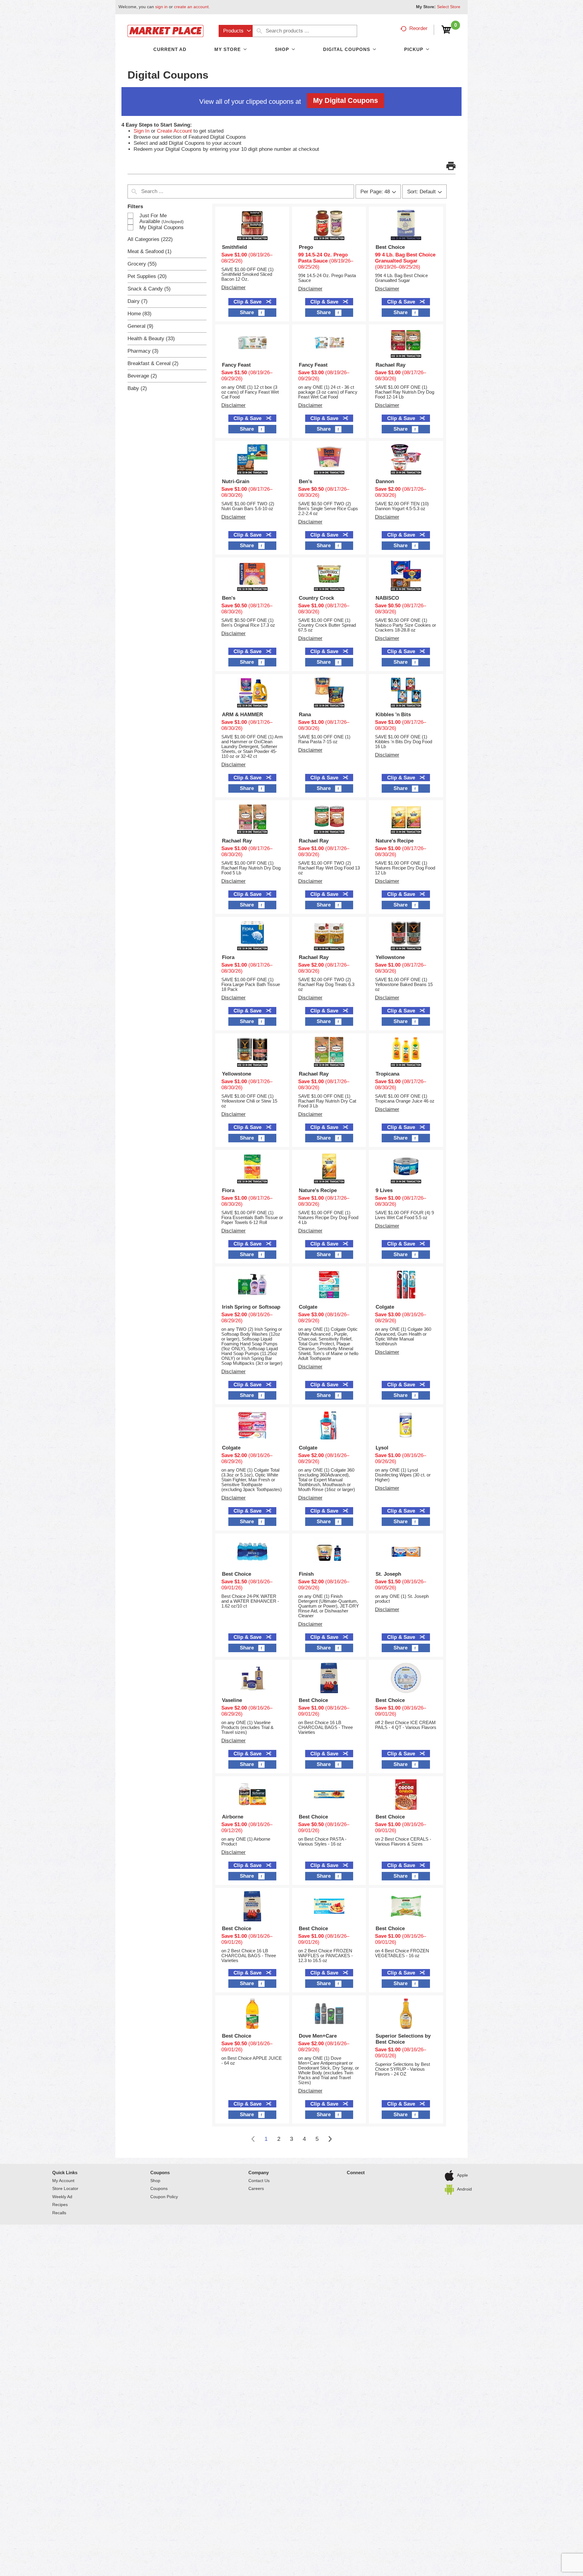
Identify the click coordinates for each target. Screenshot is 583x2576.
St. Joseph (388, 1574)
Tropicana (387, 1074)
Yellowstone (390, 957)
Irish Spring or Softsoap (251, 1307)
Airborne (233, 1817)
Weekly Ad (62, 2197)
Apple (462, 2175)
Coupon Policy (164, 2197)
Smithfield (234, 247)
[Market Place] (165, 31)
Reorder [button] (418, 28)
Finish (306, 1574)
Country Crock (316, 598)
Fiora (228, 957)
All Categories (150, 239)
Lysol (382, 1448)
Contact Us (259, 2181)
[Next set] (330, 2139)
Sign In (141, 131)
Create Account (174, 131)
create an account (191, 7)
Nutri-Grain (236, 481)
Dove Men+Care (318, 2036)
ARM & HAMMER (242, 715)
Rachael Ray (390, 365)
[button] (451, 166)
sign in (161, 7)
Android (464, 2189)
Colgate (308, 1307)
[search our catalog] (259, 31)
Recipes (60, 2205)
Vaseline (232, 1700)
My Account (63, 2181)
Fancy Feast (236, 365)
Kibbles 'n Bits (393, 715)
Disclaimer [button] (234, 288)
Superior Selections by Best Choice (403, 2039)
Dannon (385, 481)
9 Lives (384, 1190)
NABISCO (387, 598)
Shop (155, 2181)
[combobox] (236, 31)
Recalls (59, 2213)
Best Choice (390, 247)
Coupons (160, 2173)
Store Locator (65, 2188)
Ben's (305, 481)
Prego (306, 247)
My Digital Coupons (346, 100)
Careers (256, 2188)
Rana (305, 715)
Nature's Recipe (395, 841)
